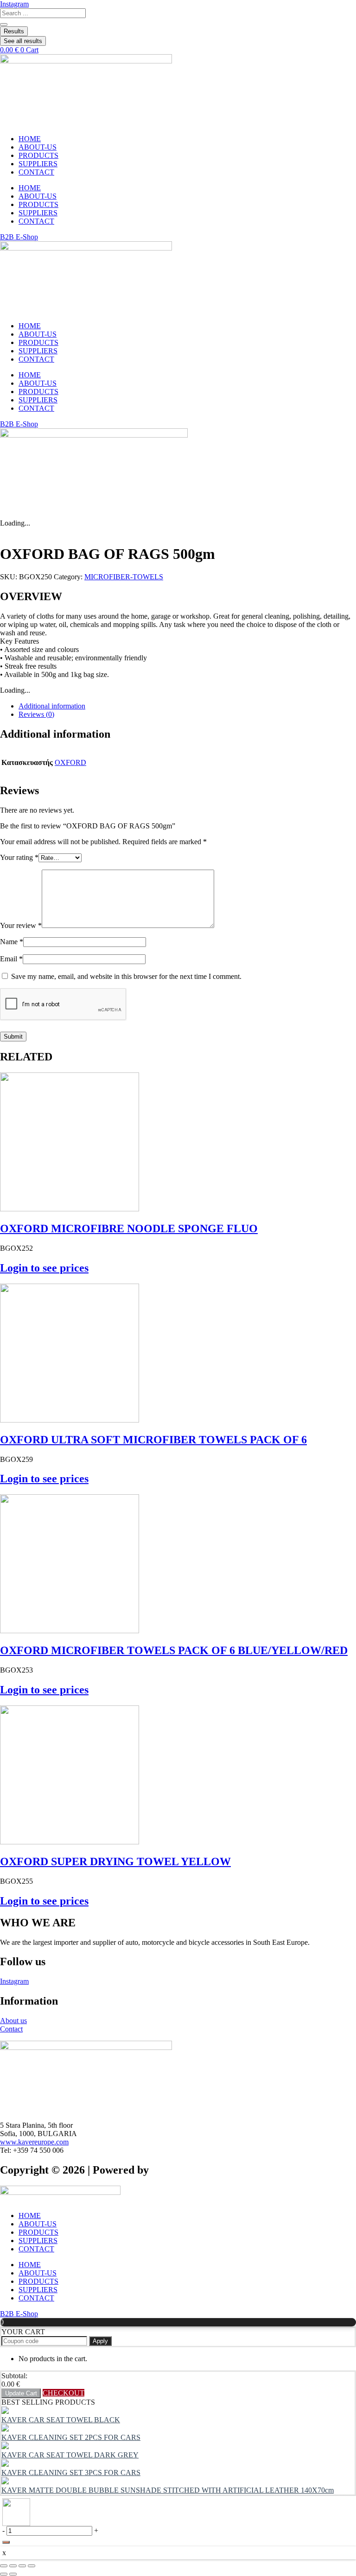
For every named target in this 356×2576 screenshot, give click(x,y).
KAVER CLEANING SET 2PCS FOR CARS (71, 2437)
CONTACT (36, 172)
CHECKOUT (64, 2393)
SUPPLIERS (38, 164)
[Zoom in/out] (4, 2566)
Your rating (19, 857)
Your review (21, 925)
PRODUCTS (38, 155)
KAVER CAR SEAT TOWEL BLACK (61, 2420)
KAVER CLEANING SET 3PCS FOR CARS (71, 2473)
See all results (23, 41)
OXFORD (70, 762)
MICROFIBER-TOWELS (124, 577)
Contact (11, 2029)
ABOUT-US (38, 147)
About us (13, 2021)
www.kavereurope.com (34, 2142)
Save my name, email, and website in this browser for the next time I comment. (126, 976)
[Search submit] (4, 25)
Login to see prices (44, 1268)
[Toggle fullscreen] (13, 2566)
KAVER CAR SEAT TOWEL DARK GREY (70, 2455)
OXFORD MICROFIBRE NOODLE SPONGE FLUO (129, 1228)
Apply (100, 2341)
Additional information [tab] (52, 706)
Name (12, 942)
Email (11, 959)
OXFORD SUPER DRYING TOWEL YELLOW (115, 1861)
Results (14, 31)
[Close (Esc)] (32, 2566)
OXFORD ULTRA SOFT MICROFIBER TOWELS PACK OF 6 (153, 1440)
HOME (30, 139)
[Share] (22, 2566)
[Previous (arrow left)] (4, 2574)
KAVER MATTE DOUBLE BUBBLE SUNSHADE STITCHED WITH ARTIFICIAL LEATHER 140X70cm (168, 2490)
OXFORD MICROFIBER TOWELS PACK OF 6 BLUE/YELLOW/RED (174, 1650)
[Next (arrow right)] (13, 2574)
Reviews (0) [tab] (36, 714)
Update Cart (21, 2393)
